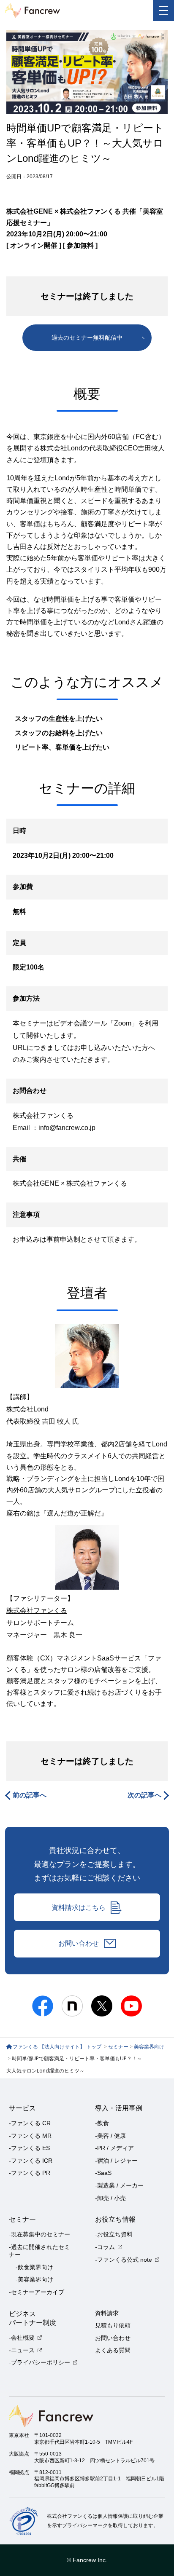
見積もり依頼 (113, 2325)
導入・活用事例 (119, 2108)
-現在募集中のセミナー (39, 2234)
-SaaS (103, 2173)
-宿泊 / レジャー (116, 2161)
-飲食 (102, 2123)
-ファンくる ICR (31, 2161)
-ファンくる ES (29, 2148)
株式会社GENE (36, 1183)
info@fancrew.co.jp (67, 1128)
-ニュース (22, 2350)
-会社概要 (22, 2338)
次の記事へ (144, 1795)
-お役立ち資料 (114, 2234)
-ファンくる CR (30, 2123)
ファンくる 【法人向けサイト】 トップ (58, 2047)
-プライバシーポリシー (39, 2362)
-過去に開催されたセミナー (39, 2251)
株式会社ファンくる (97, 1183)
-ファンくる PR (30, 2173)
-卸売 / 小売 (110, 2198)
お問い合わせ (79, 1943)
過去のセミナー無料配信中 (87, 337)
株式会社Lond (27, 1409)
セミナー (118, 2047)
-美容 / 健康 (110, 2136)
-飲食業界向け (34, 2267)
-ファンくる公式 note (124, 2260)
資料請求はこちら (79, 1907)
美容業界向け (149, 2047)
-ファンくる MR (30, 2136)
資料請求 (107, 2313)
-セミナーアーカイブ (37, 2292)
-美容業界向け (34, 2279)
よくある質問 (113, 2350)
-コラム (105, 2247)
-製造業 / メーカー (119, 2185)
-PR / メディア (114, 2148)
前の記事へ (30, 1795)
